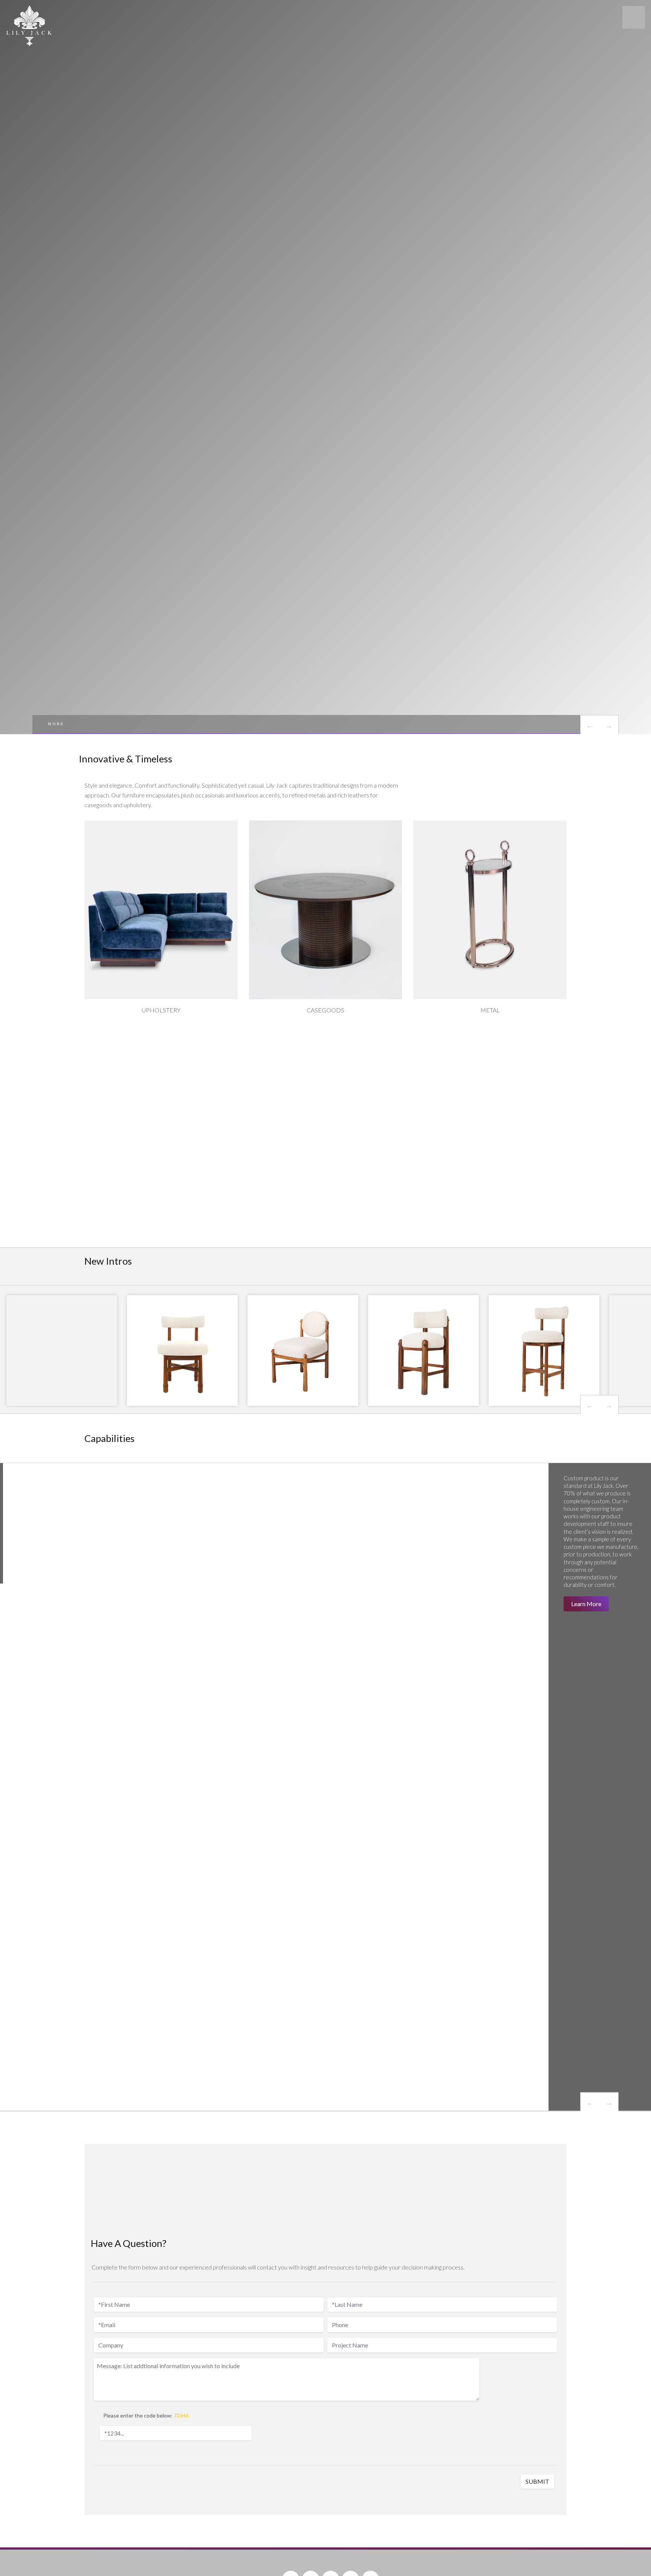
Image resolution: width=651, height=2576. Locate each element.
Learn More (586, 1604)
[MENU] (634, 17)
